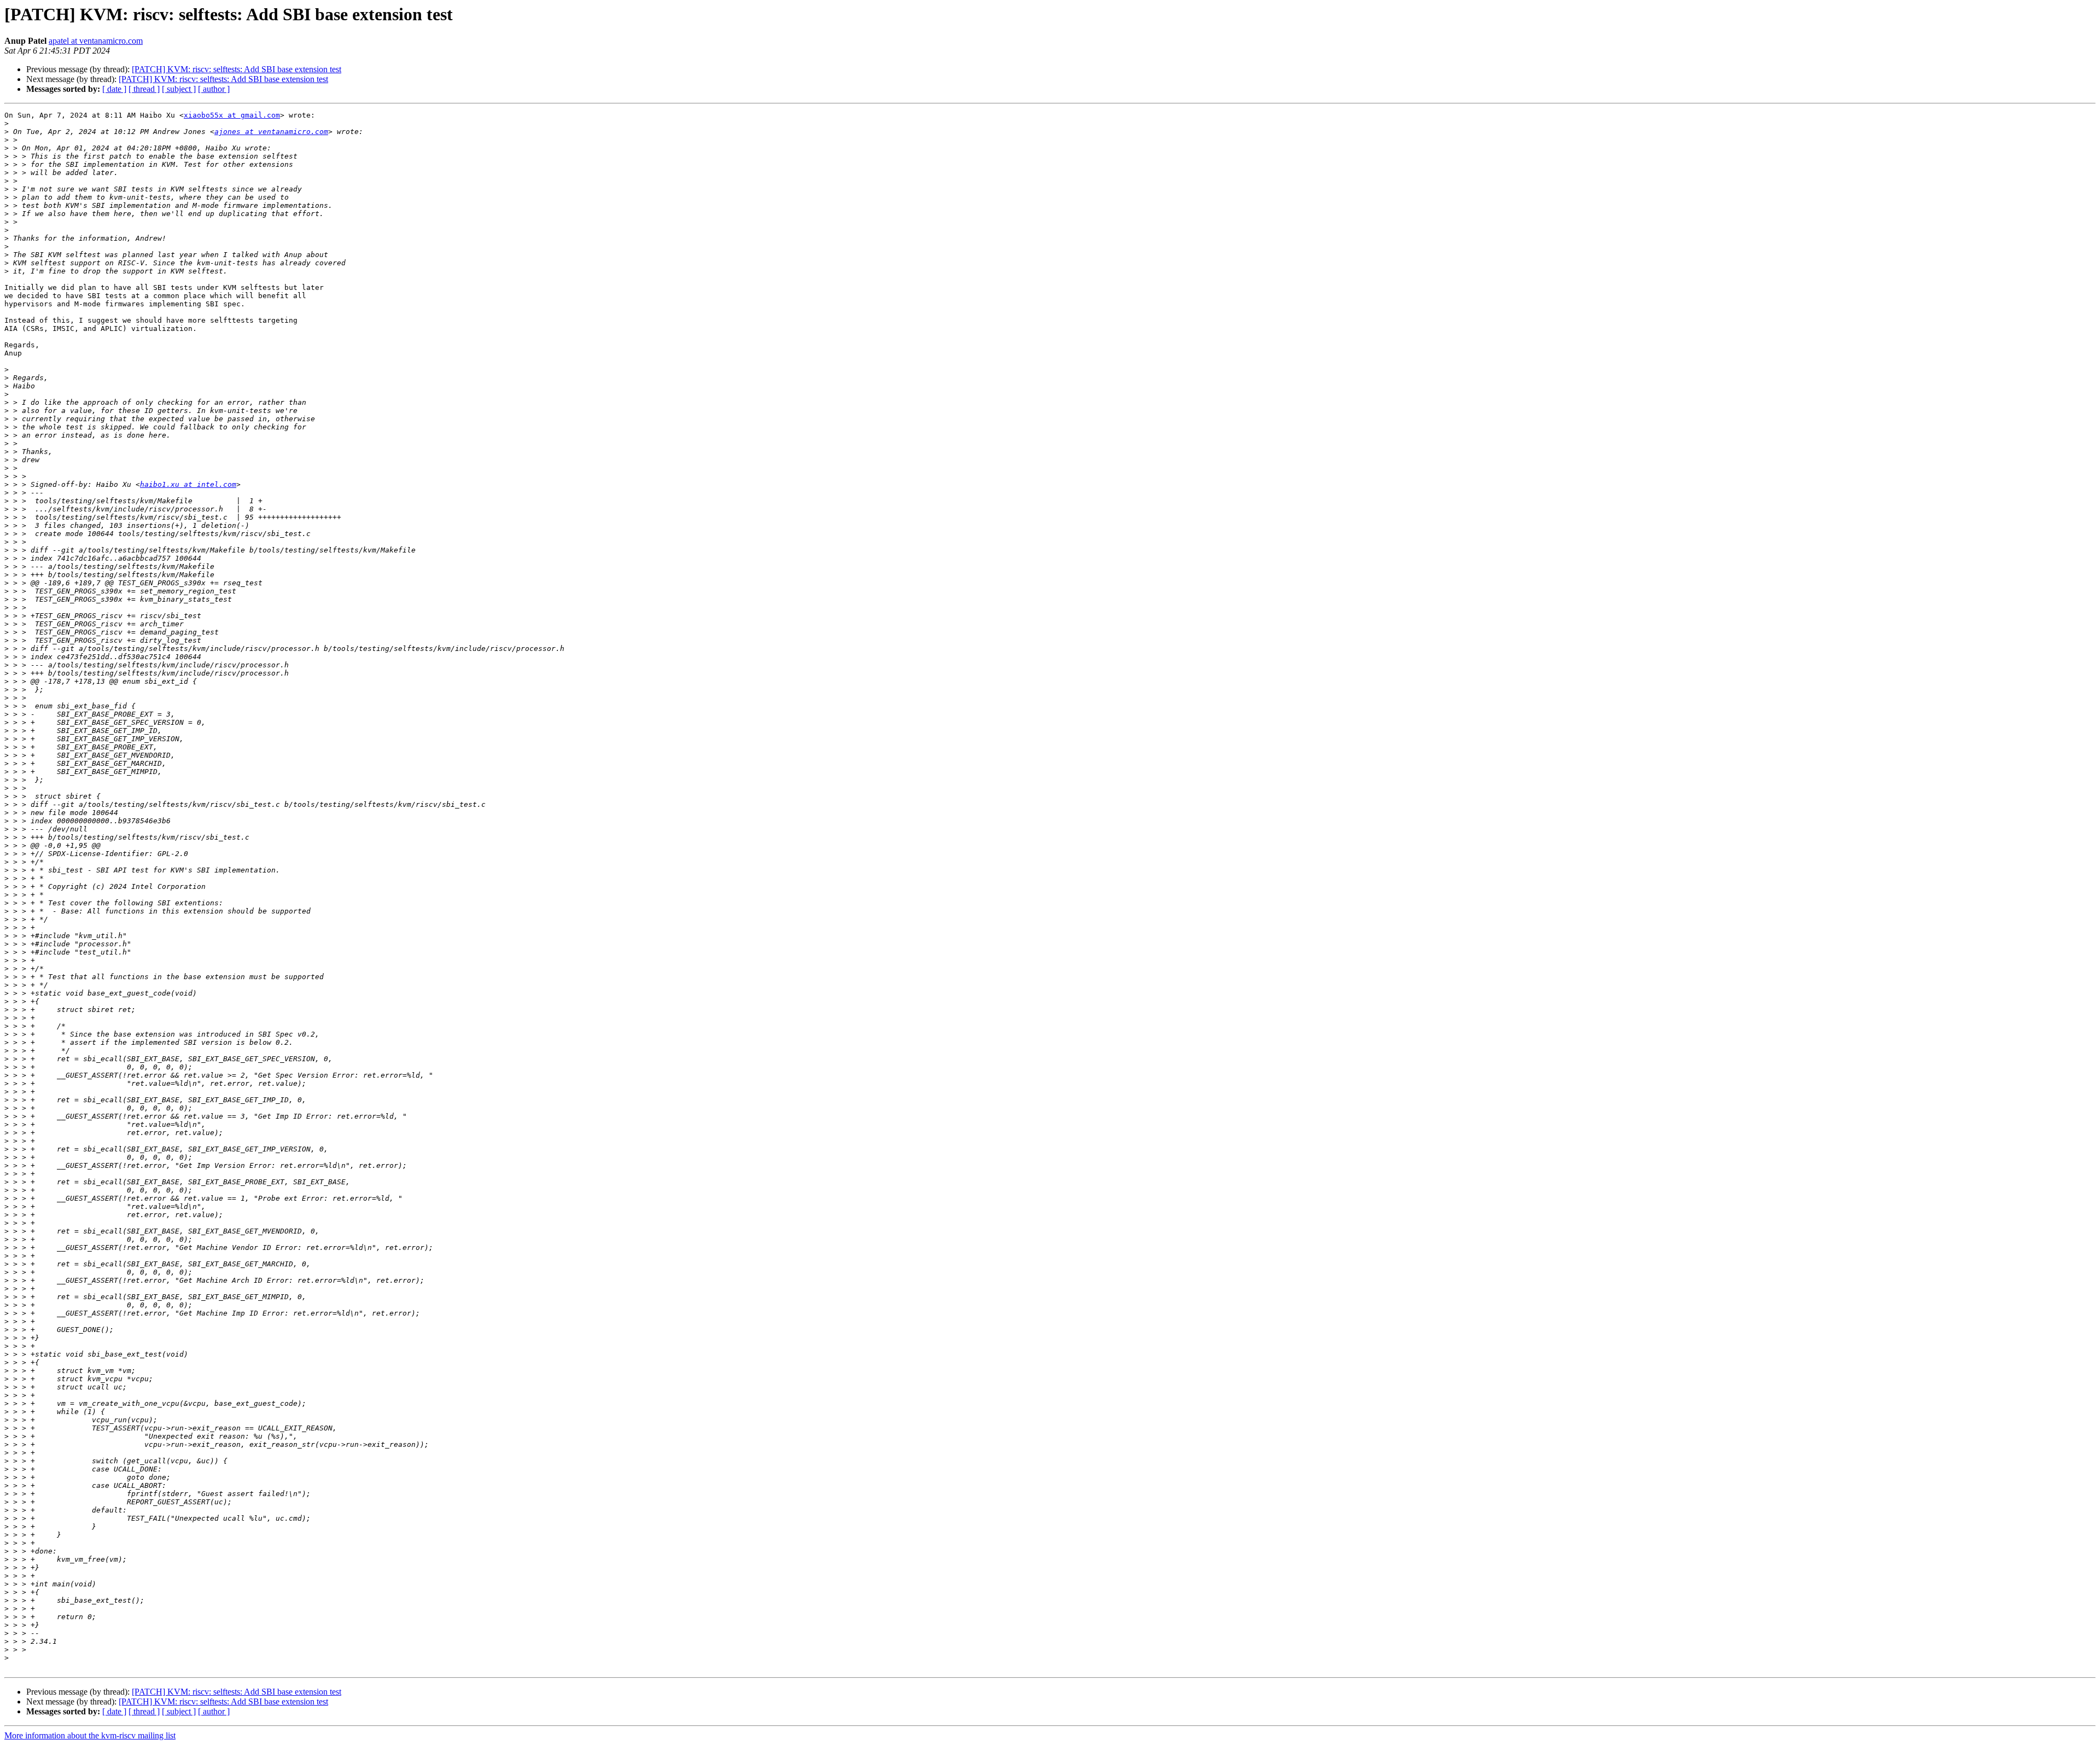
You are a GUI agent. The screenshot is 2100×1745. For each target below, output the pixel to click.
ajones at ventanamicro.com (271, 132)
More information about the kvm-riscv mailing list (90, 1735)
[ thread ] (144, 89)
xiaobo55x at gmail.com (232, 115)
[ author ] (214, 89)
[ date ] (114, 89)
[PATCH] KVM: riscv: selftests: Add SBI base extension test (237, 69)
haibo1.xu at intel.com (188, 484)
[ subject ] (179, 89)
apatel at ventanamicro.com (96, 41)
